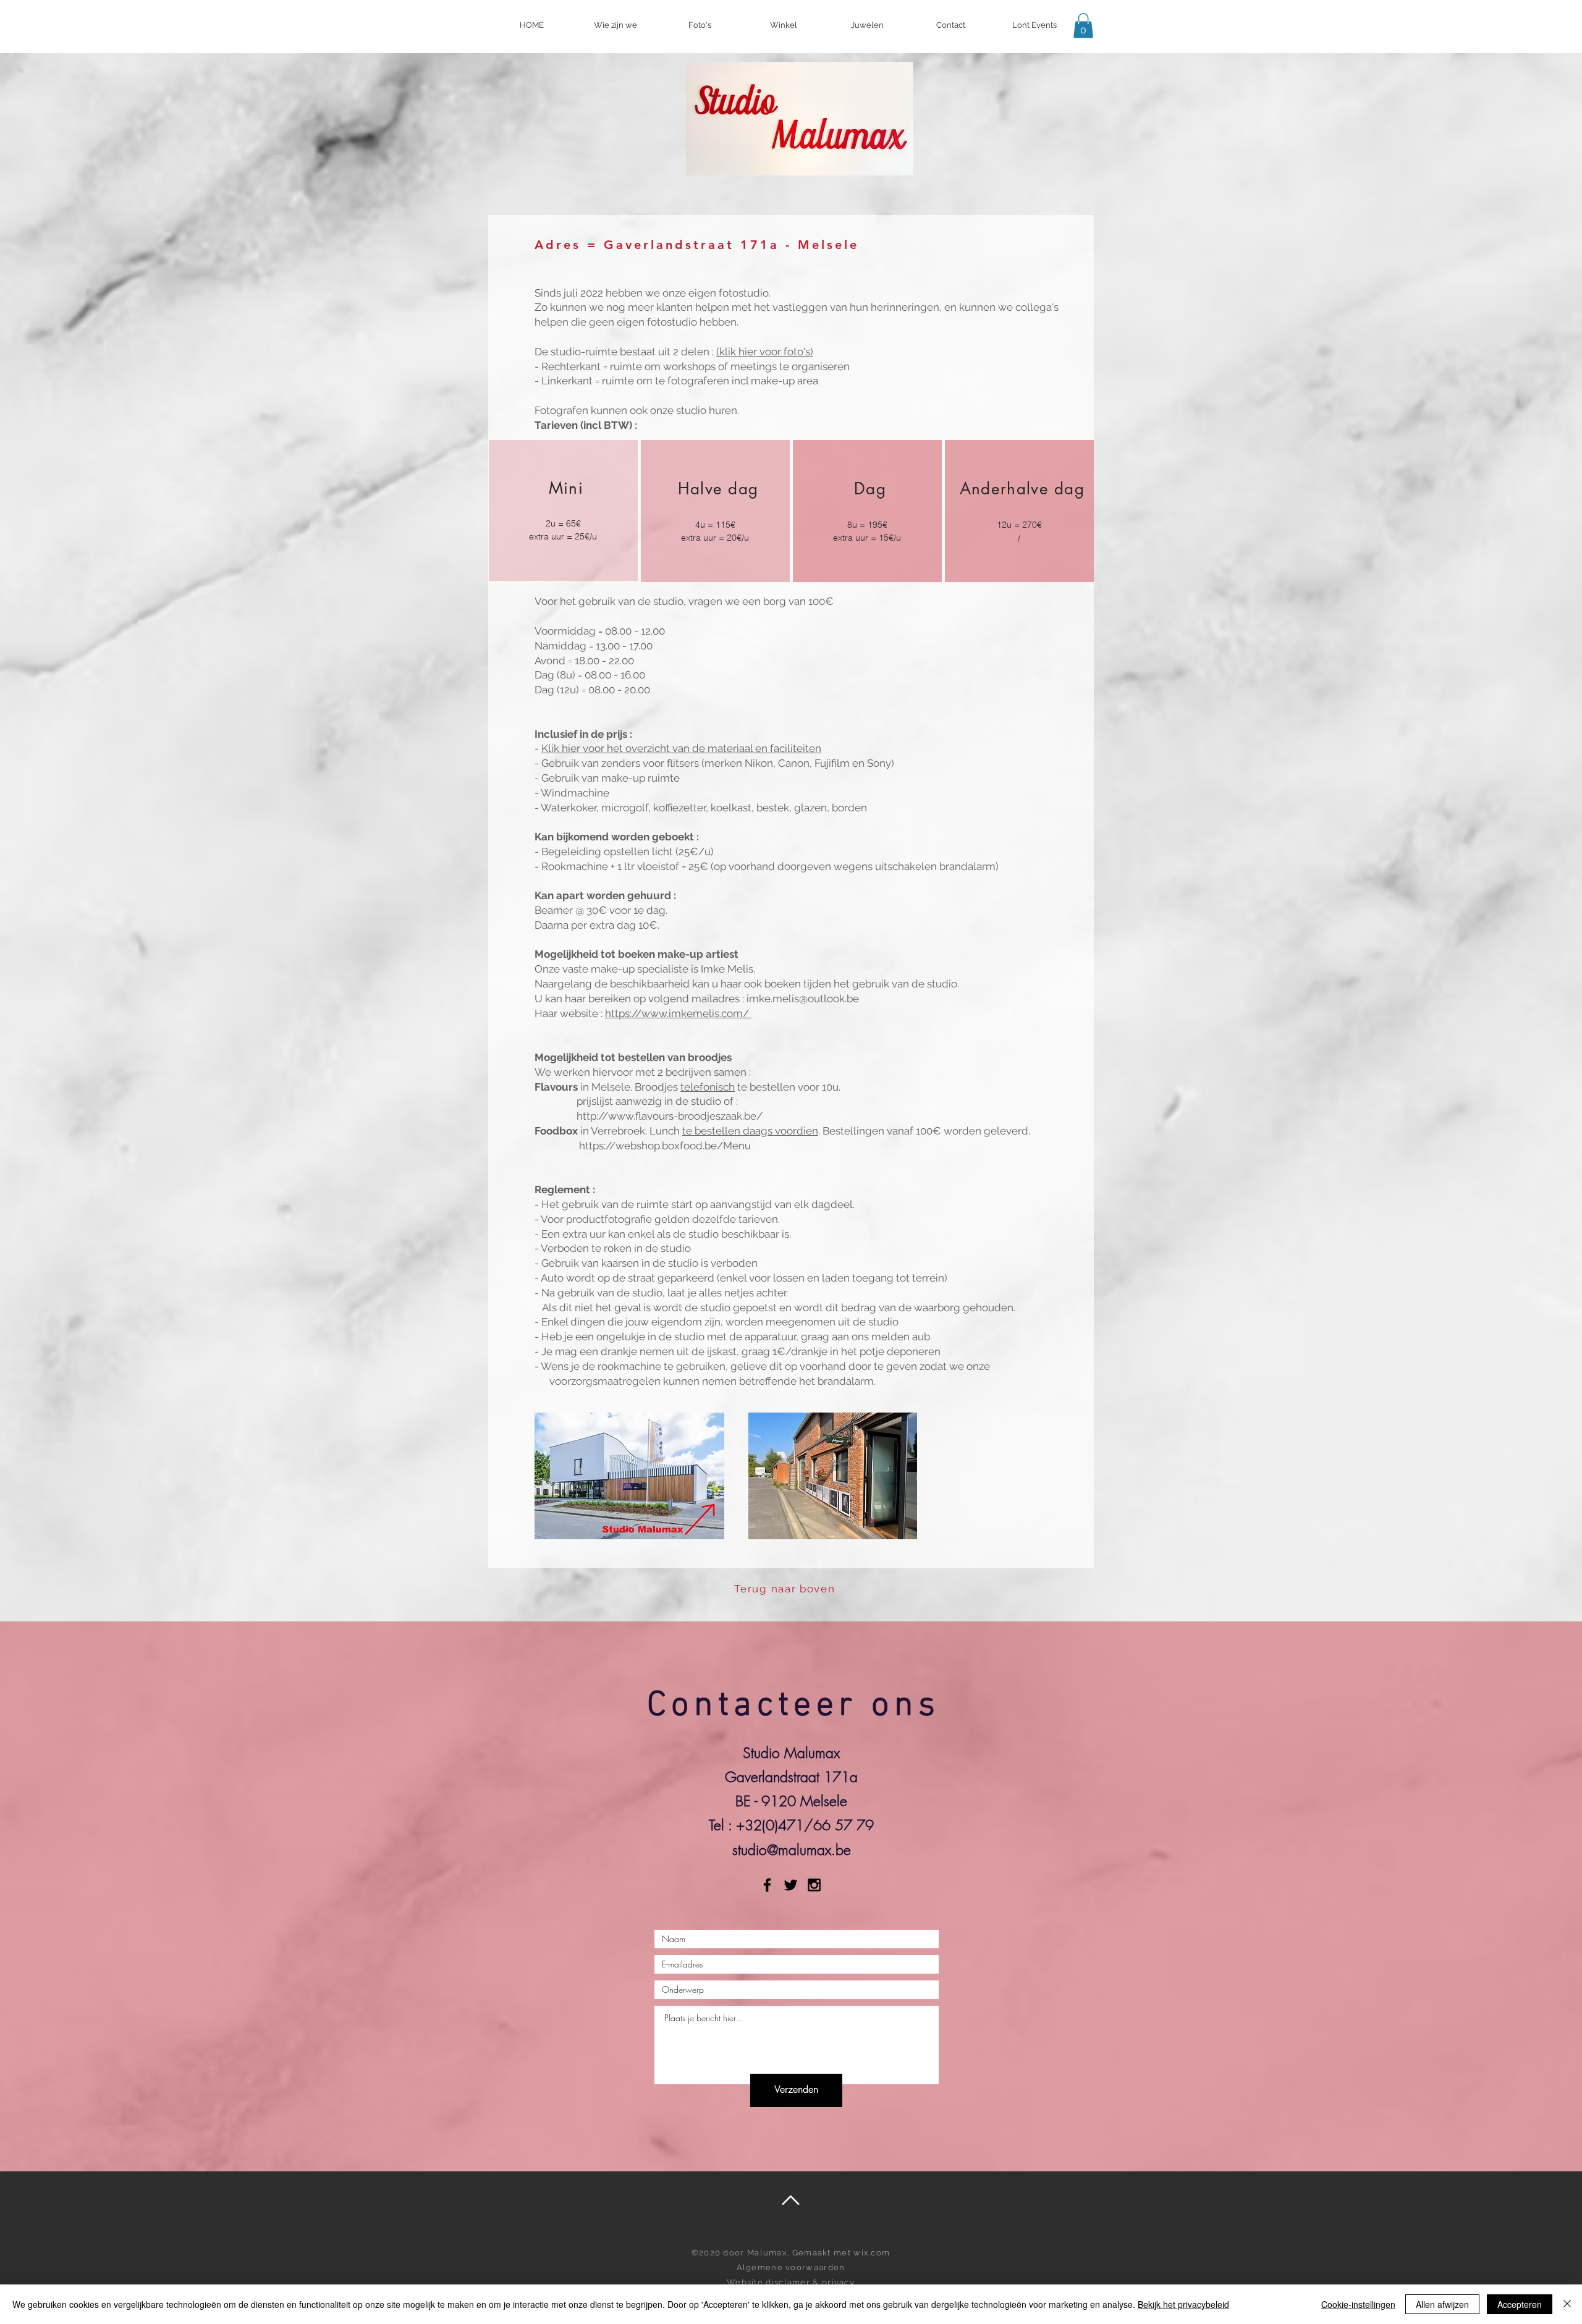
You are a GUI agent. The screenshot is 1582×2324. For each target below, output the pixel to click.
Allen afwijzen (1442, 2304)
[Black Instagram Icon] (814, 1885)
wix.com (872, 2253)
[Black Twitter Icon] (791, 1885)
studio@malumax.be (792, 1850)
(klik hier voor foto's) (765, 352)
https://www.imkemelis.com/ (678, 1013)
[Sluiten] (1567, 2304)
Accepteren (1520, 2304)
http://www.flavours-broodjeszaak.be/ (671, 1116)
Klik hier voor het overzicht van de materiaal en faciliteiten (681, 748)
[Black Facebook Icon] (767, 1885)
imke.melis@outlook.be (803, 999)
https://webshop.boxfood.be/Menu (666, 1146)
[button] (1083, 26)
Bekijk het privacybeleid (1183, 2304)
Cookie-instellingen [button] (1358, 2304)
